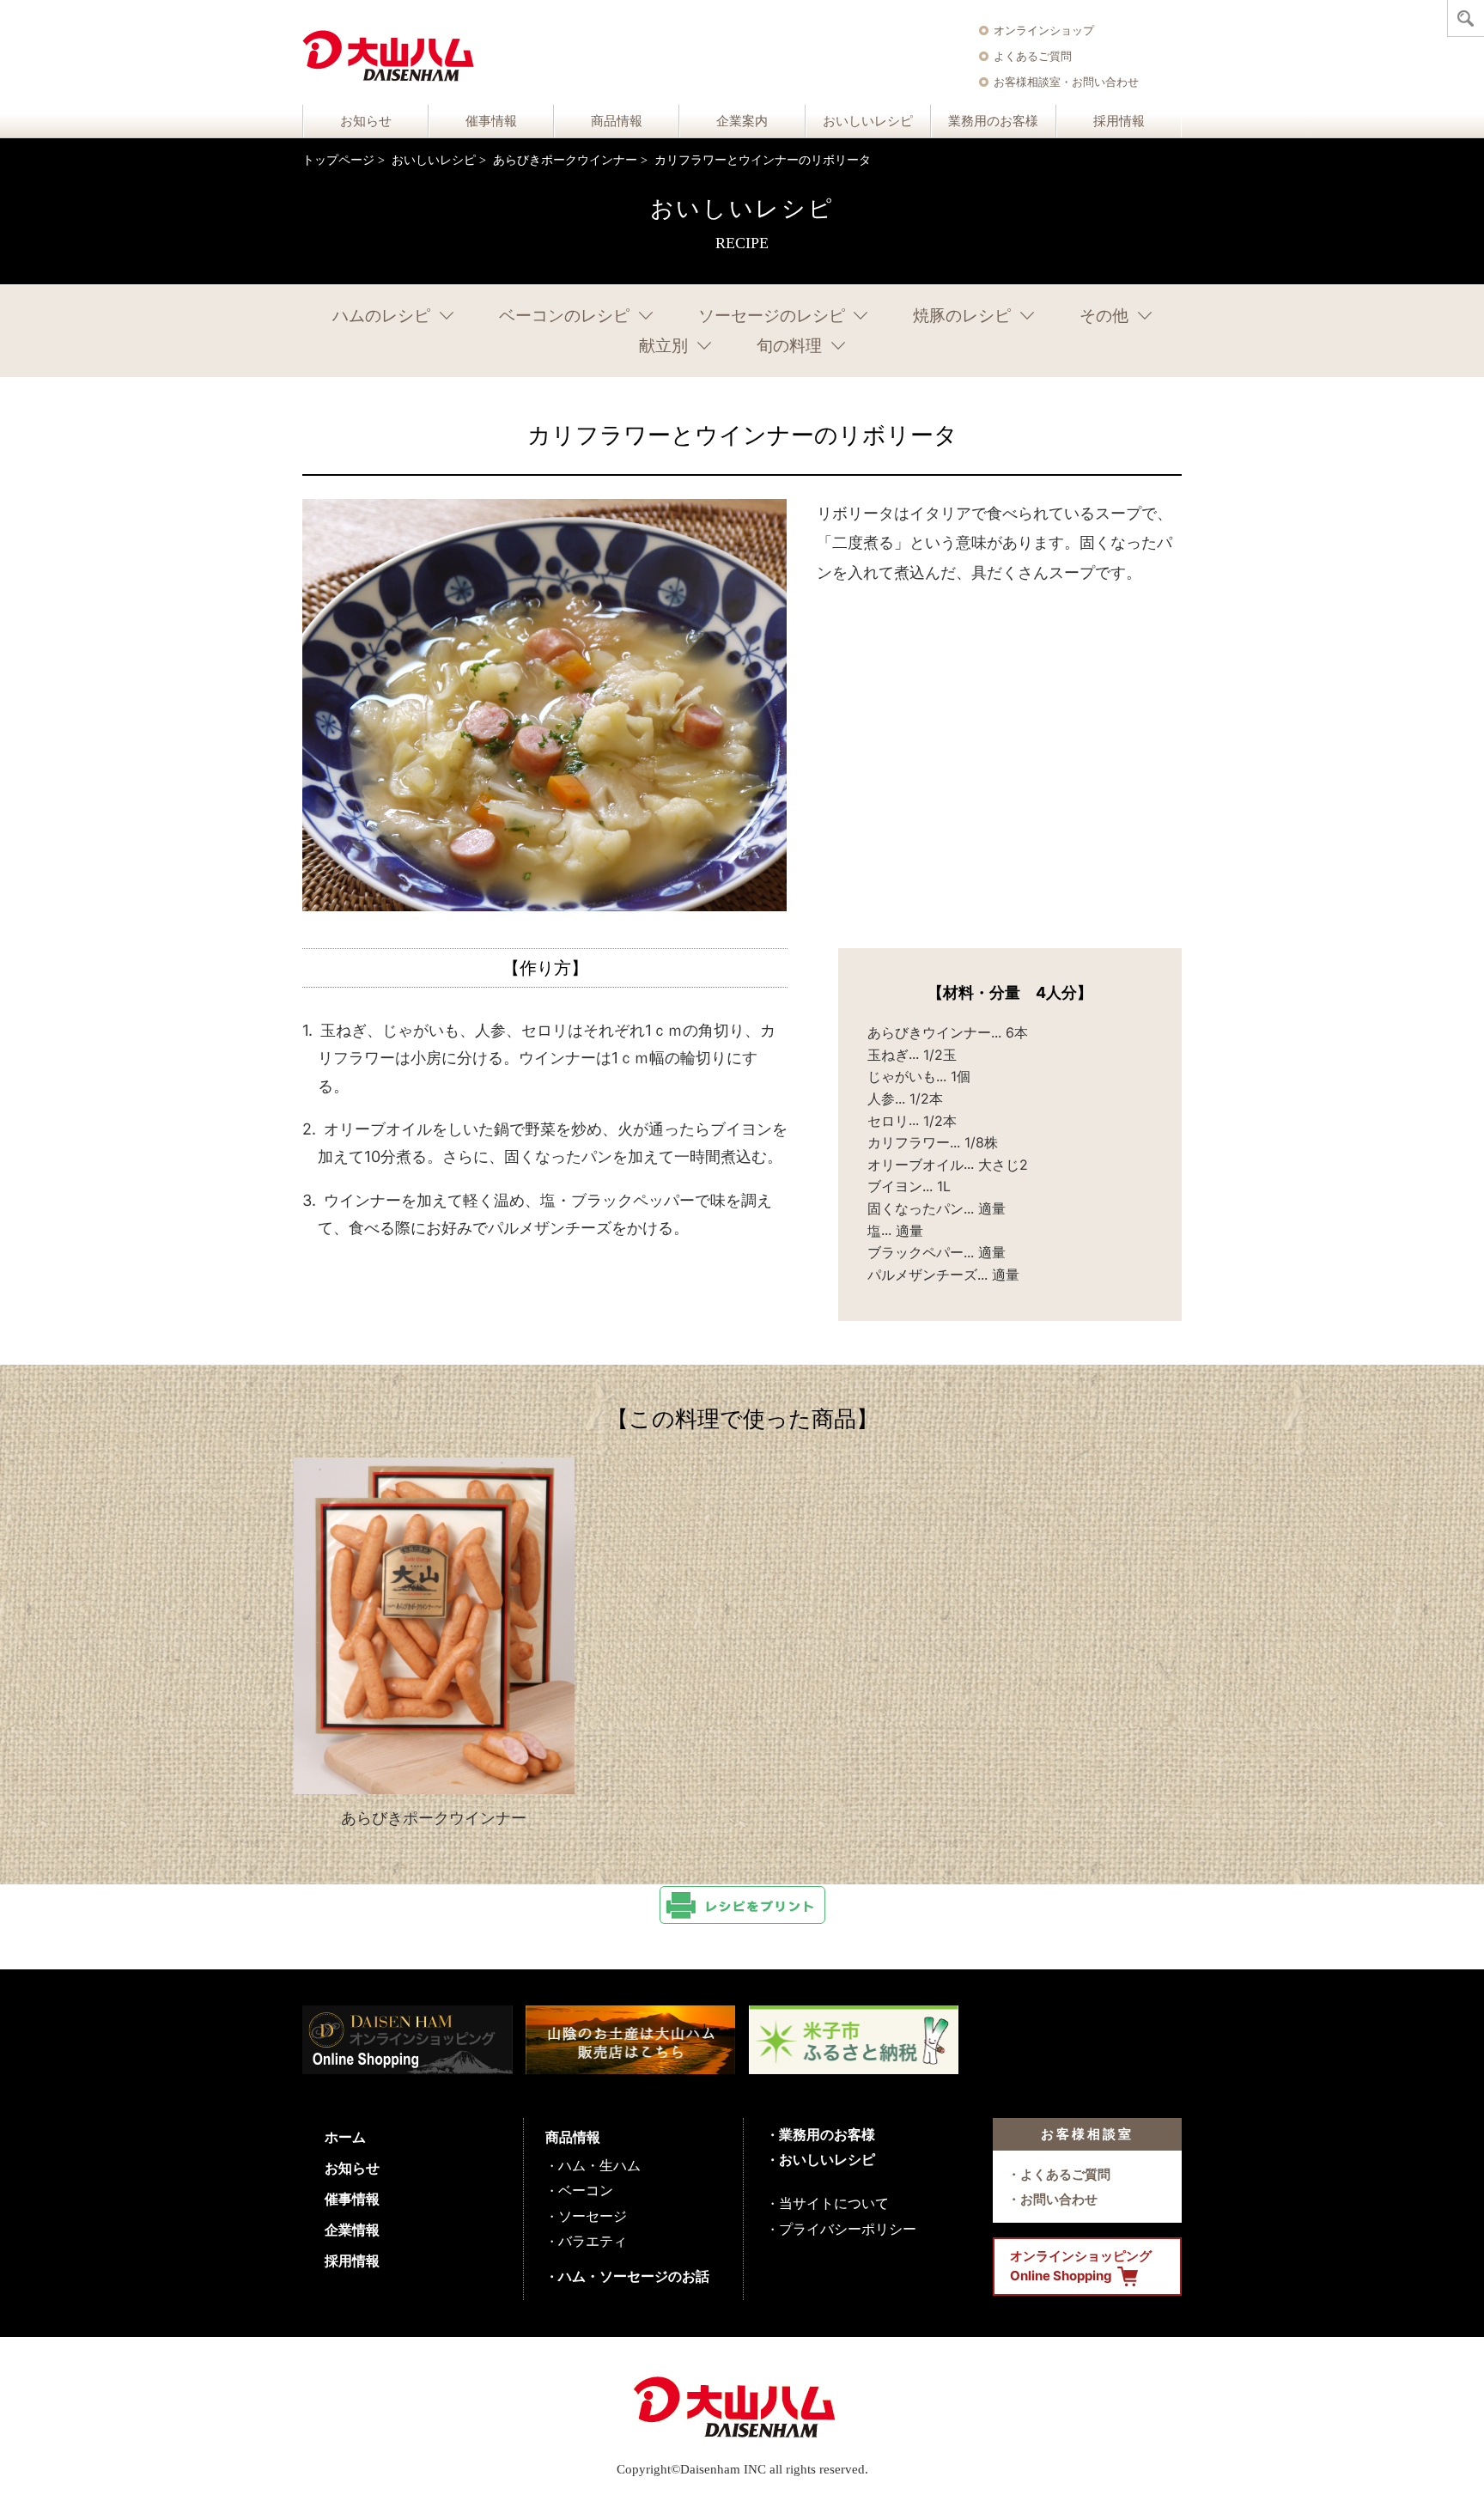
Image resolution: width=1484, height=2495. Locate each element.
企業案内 (742, 121)
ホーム (345, 2137)
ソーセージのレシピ (772, 316)
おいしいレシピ (868, 121)
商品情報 (617, 121)
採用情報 (1119, 121)
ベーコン (586, 2190)
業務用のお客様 (993, 121)
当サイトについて (834, 2203)
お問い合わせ (1059, 2199)
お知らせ (366, 121)
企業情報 (352, 2230)
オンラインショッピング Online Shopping (1081, 2266)
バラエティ (593, 2241)
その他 (1104, 316)
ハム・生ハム (599, 2165)
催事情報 (491, 121)
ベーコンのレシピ (564, 316)
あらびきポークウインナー (565, 160)
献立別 (663, 346)
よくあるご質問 (1033, 56)
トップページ (338, 160)
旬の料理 (789, 346)
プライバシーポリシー (848, 2229)
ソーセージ (593, 2216)
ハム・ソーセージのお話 (634, 2276)
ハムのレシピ (381, 316)
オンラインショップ (1044, 30)
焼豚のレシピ (962, 316)
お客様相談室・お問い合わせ (1066, 82)
